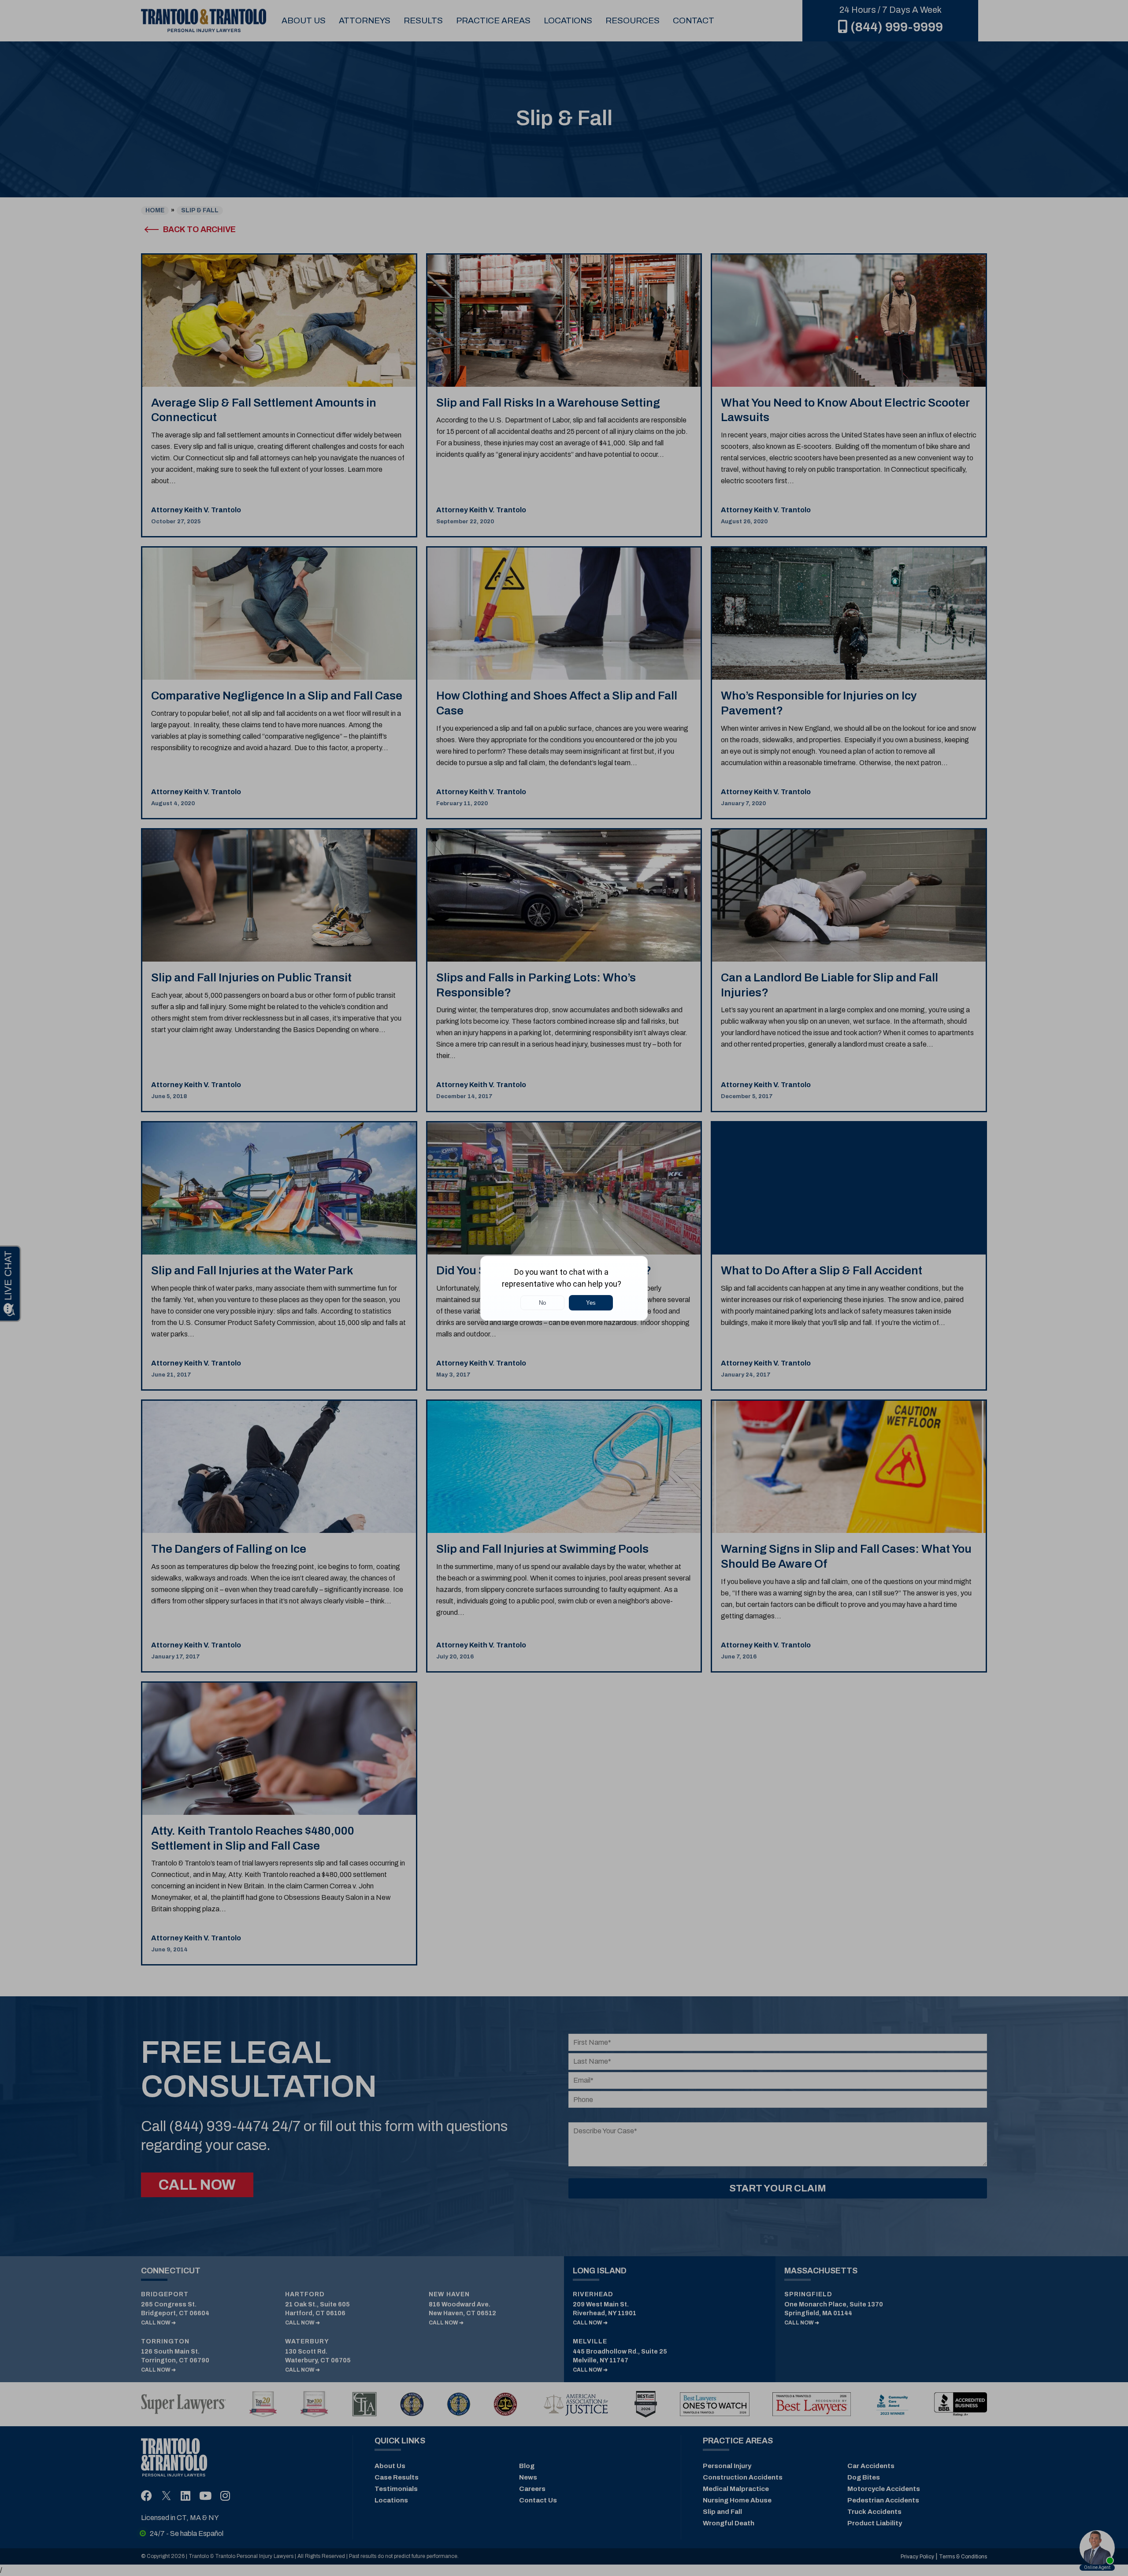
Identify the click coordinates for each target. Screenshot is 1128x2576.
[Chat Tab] (564, 1288)
